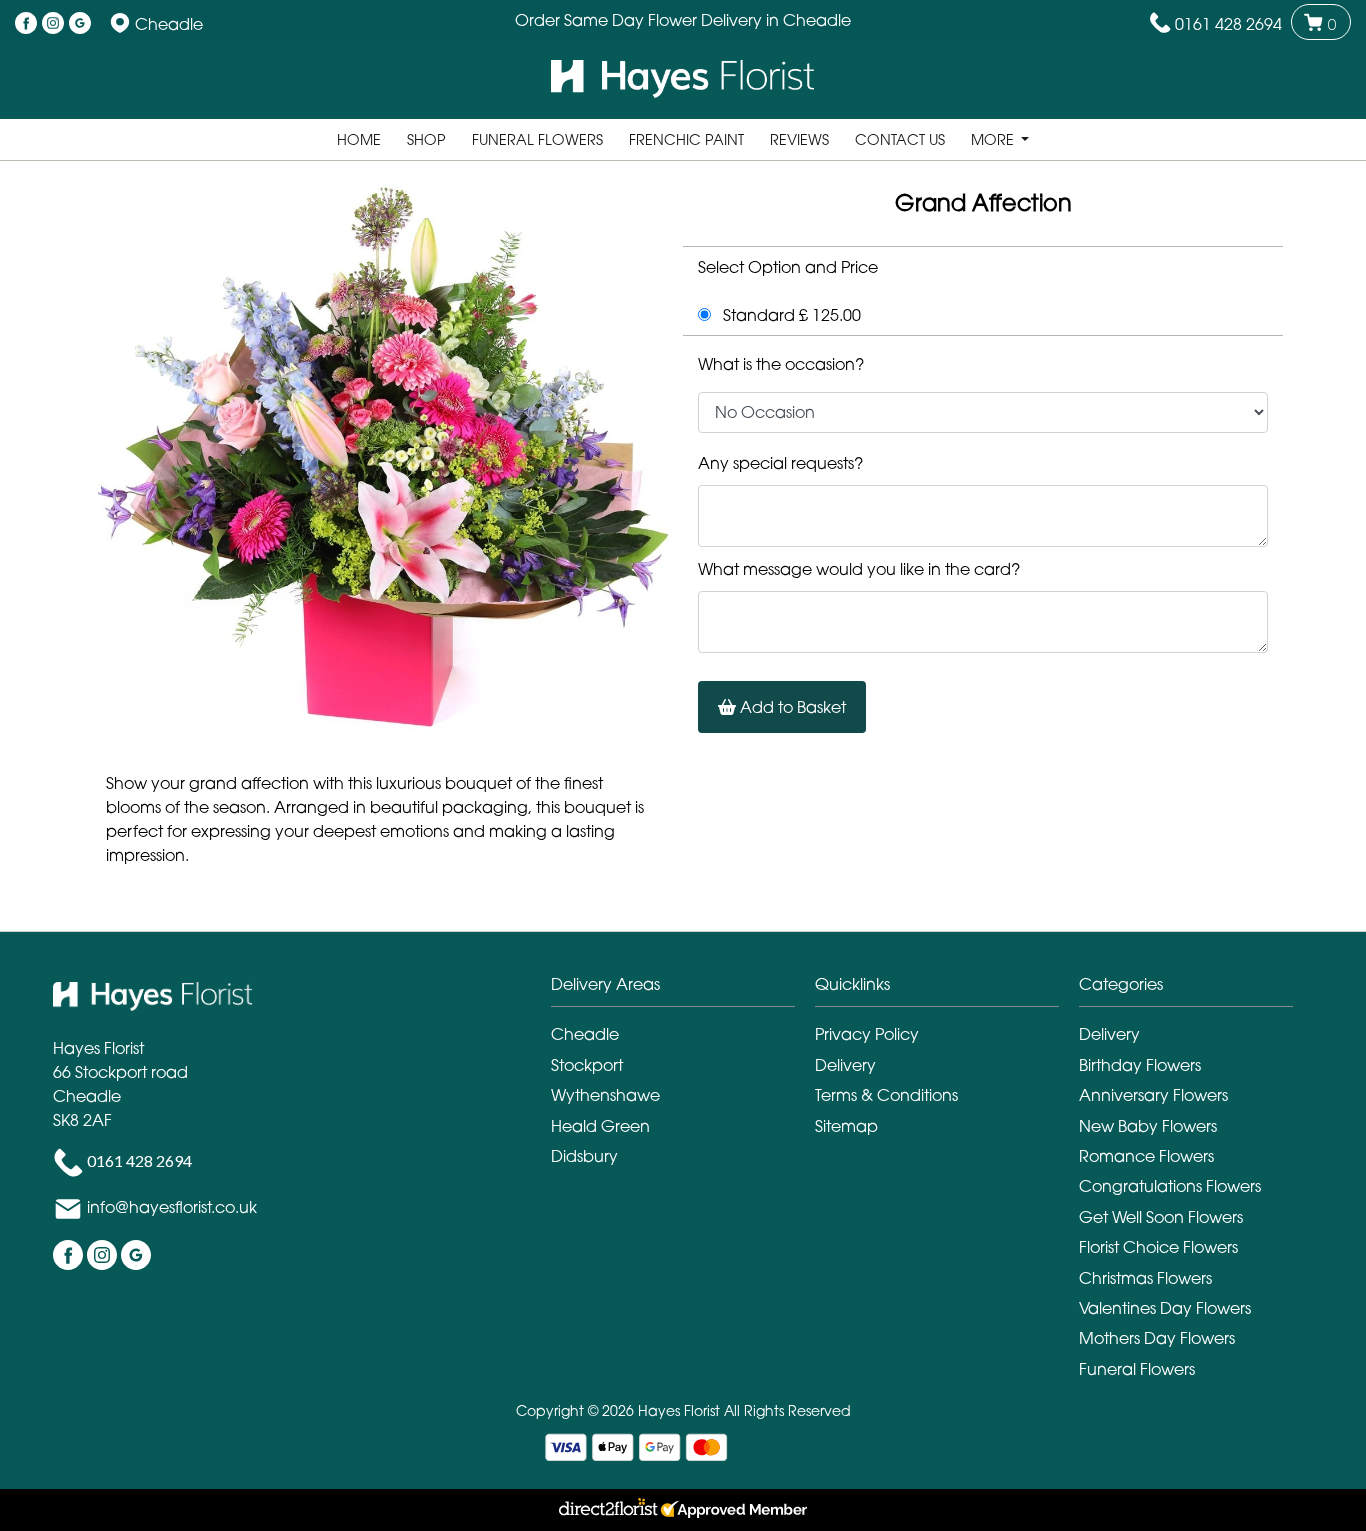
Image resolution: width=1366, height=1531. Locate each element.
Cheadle (585, 1034)
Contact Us (900, 139)
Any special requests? (780, 463)
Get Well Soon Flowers (1161, 1217)
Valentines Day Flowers (1165, 1308)
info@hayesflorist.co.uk (172, 1207)
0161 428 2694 (1228, 24)
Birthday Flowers (1140, 1065)
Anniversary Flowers (1153, 1095)
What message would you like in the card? (859, 569)
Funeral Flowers (537, 139)
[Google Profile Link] (80, 24)
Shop (426, 139)
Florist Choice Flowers (1158, 1247)
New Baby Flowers (1148, 1126)
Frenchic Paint (686, 139)
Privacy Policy (867, 1034)
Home (359, 139)
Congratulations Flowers (1170, 1186)
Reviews (799, 139)
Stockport (587, 1065)
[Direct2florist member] (683, 1510)
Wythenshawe (605, 1095)
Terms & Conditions (886, 1095)
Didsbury (584, 1156)
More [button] (994, 139)
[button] (683, 989)
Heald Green (600, 1126)
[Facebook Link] (26, 24)
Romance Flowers (1146, 1156)
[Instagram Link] (53, 24)
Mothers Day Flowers (1157, 1338)
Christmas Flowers (1145, 1278)
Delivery (845, 1065)
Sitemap (846, 1126)
